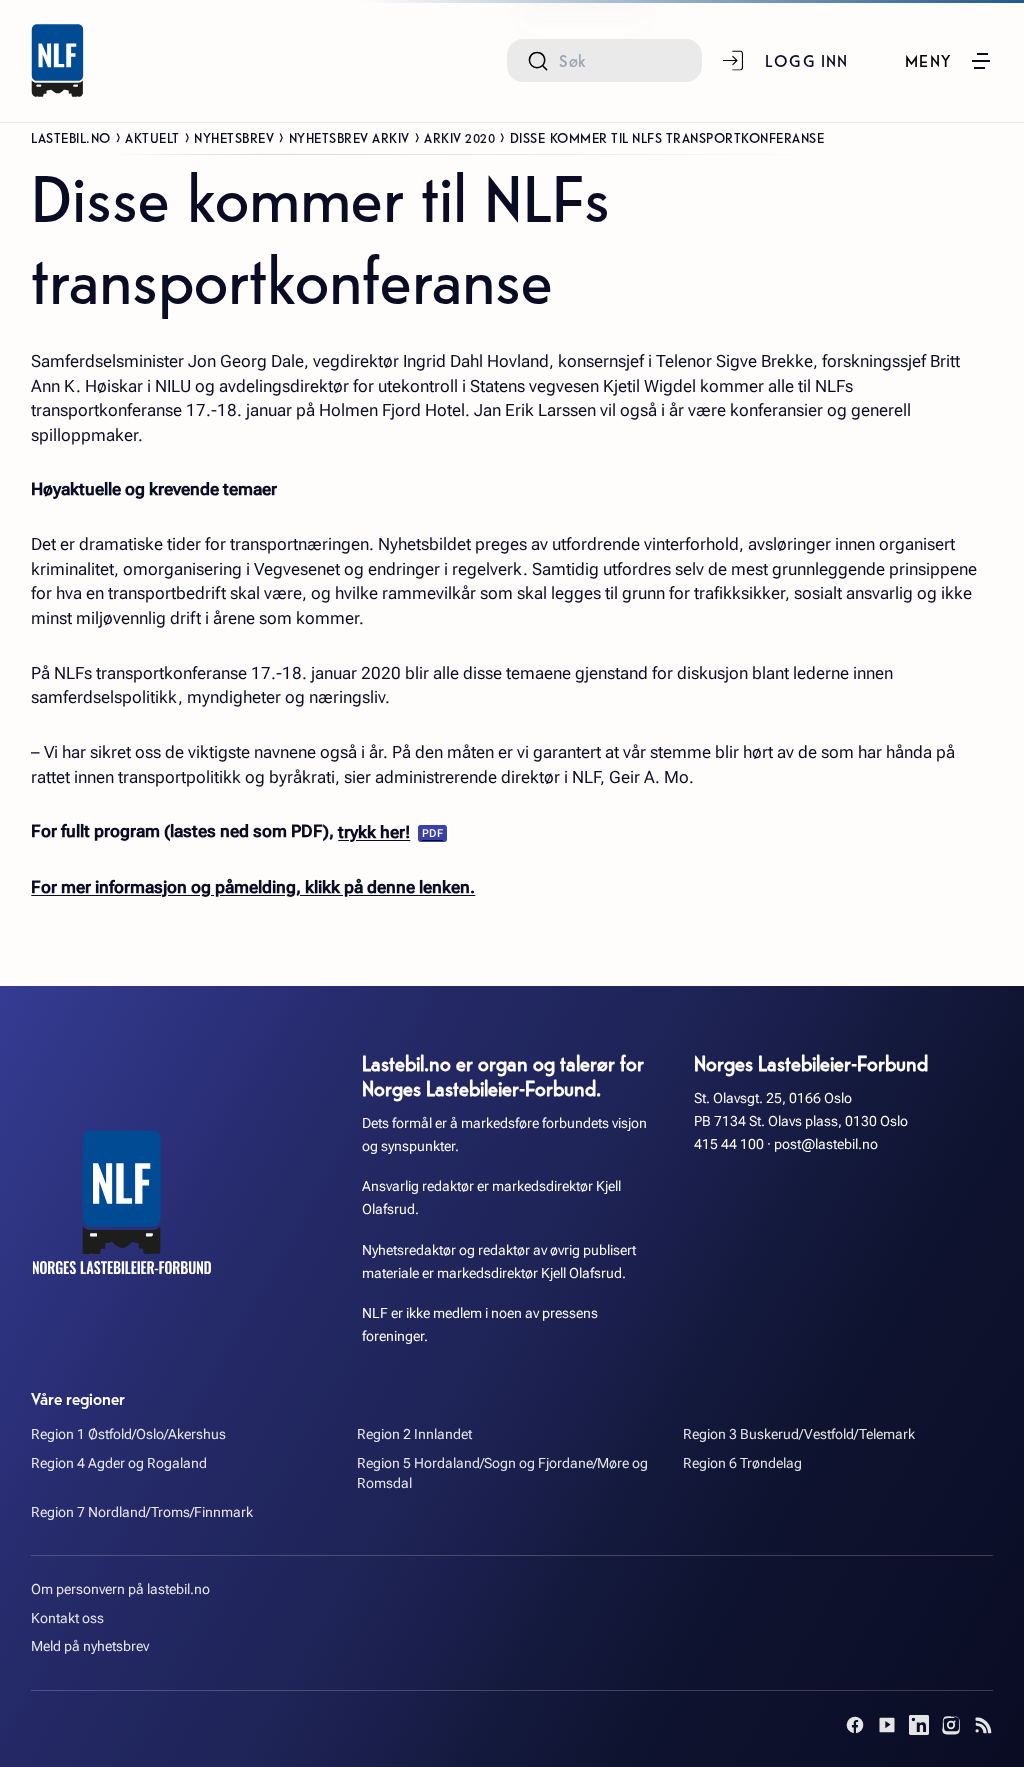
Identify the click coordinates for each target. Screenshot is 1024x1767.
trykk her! (374, 832)
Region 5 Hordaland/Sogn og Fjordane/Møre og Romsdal (502, 1474)
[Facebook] (855, 1725)
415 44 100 (729, 1144)
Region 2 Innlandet (414, 1434)
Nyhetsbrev (234, 137)
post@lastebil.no (826, 1144)
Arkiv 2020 (459, 137)
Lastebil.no (71, 137)
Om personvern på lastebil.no (120, 1589)
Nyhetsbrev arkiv (349, 137)
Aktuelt (152, 137)
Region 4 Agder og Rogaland (119, 1463)
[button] (949, 61)
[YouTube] (887, 1725)
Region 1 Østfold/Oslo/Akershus (128, 1434)
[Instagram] (951, 1725)
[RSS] (983, 1725)
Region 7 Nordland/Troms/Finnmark (142, 1512)
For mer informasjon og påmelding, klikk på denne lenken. (253, 887)
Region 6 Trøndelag (742, 1463)
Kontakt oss (67, 1618)
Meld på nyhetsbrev (90, 1646)
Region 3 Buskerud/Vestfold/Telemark (799, 1434)
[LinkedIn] (919, 1725)
